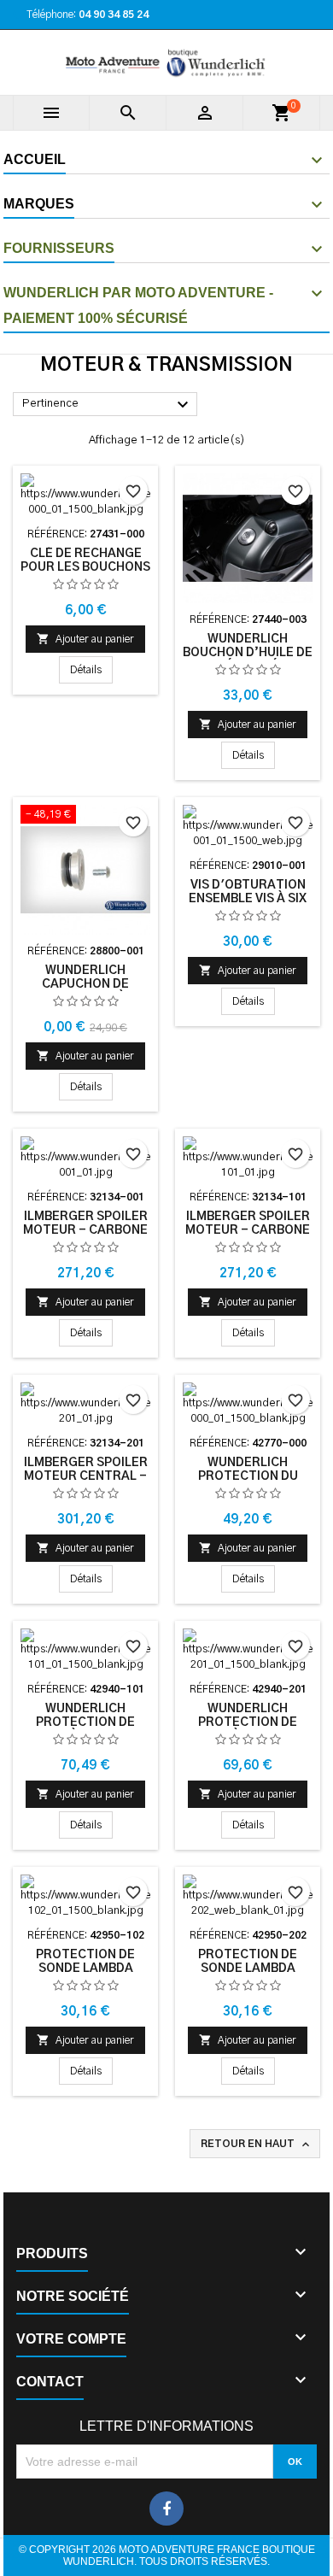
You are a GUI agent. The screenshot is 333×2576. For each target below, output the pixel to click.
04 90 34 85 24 (114, 15)
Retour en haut (257, 2145)
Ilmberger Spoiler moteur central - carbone (86, 1476)
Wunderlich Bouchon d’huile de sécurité (248, 653)
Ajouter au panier (85, 639)
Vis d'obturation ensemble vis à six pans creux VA (248, 899)
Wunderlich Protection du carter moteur (248, 1476)
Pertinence (108, 405)
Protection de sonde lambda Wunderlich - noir (85, 1969)
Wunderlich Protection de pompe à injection (85, 1722)
